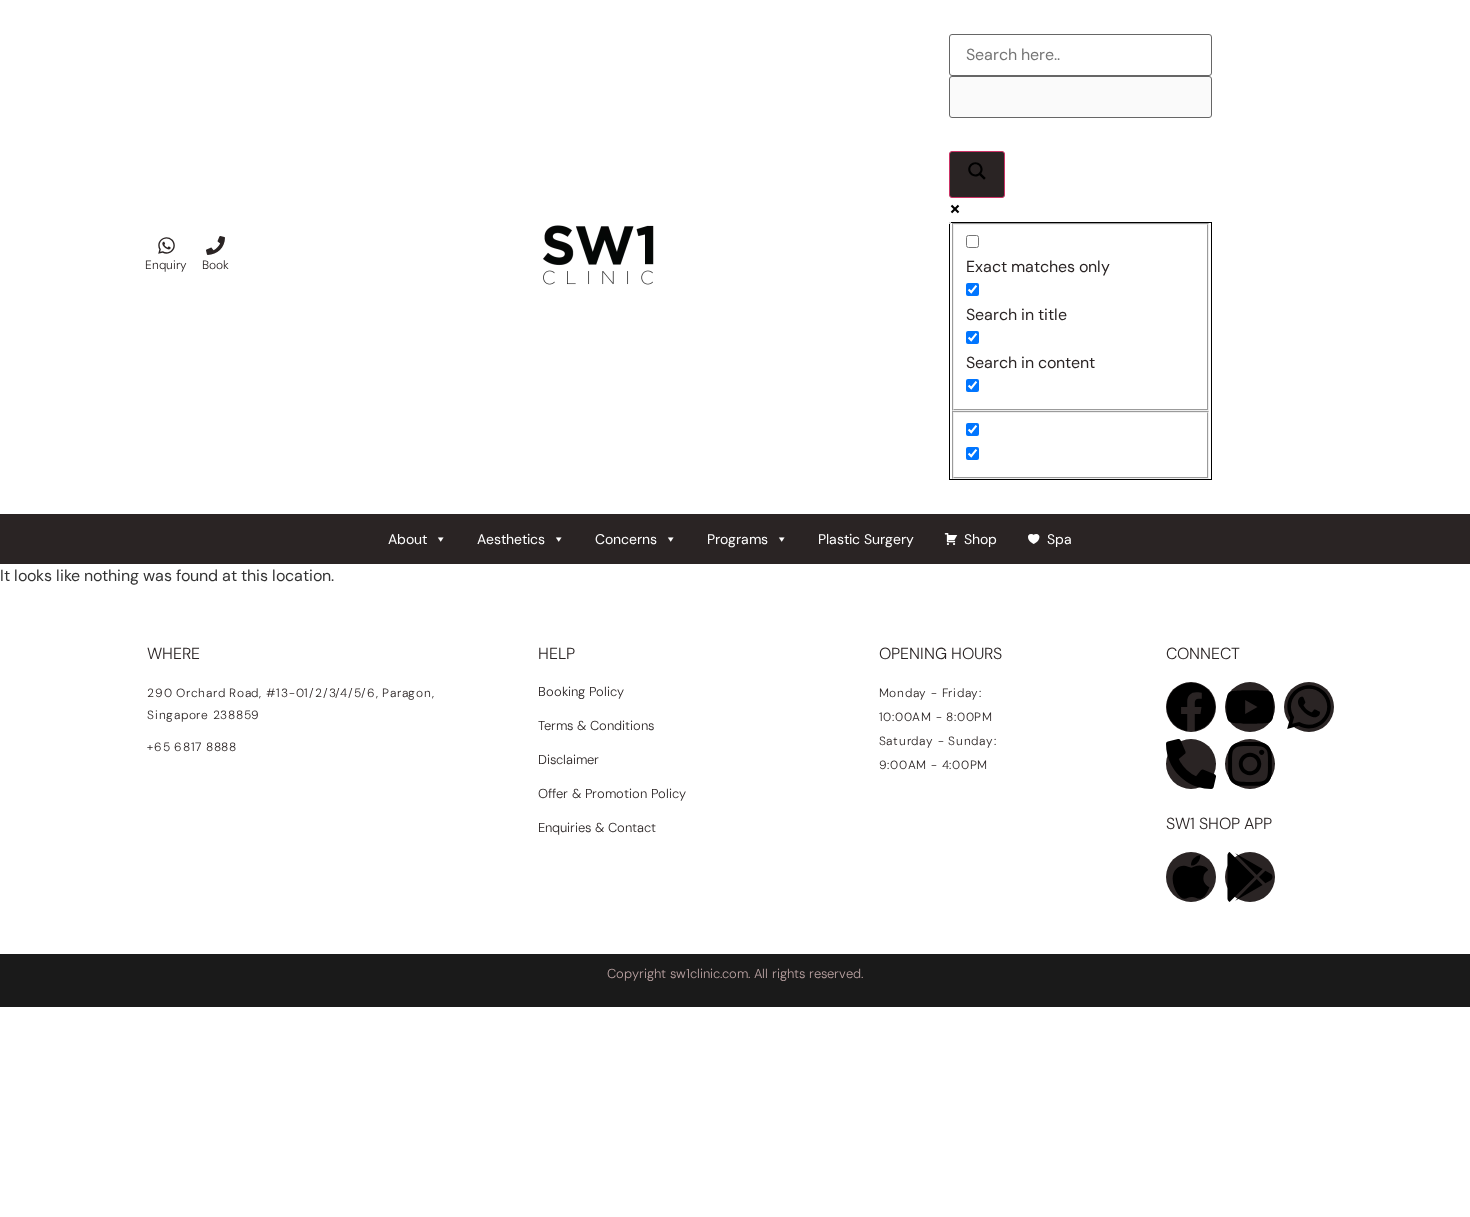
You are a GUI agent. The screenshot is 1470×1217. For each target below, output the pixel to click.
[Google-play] (1250, 877)
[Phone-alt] (1191, 764)
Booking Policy (581, 691)
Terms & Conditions (596, 725)
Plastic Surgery (866, 539)
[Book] (215, 245)
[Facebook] (1191, 707)
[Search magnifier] (977, 174)
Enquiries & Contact (599, 827)
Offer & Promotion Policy (612, 793)
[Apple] (1191, 877)
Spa (1059, 539)
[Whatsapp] (1309, 707)
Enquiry (166, 265)
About (407, 539)
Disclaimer (568, 759)
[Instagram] (1250, 764)
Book (215, 265)
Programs (737, 539)
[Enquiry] (166, 245)
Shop (980, 539)
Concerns (626, 539)
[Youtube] (1250, 707)
